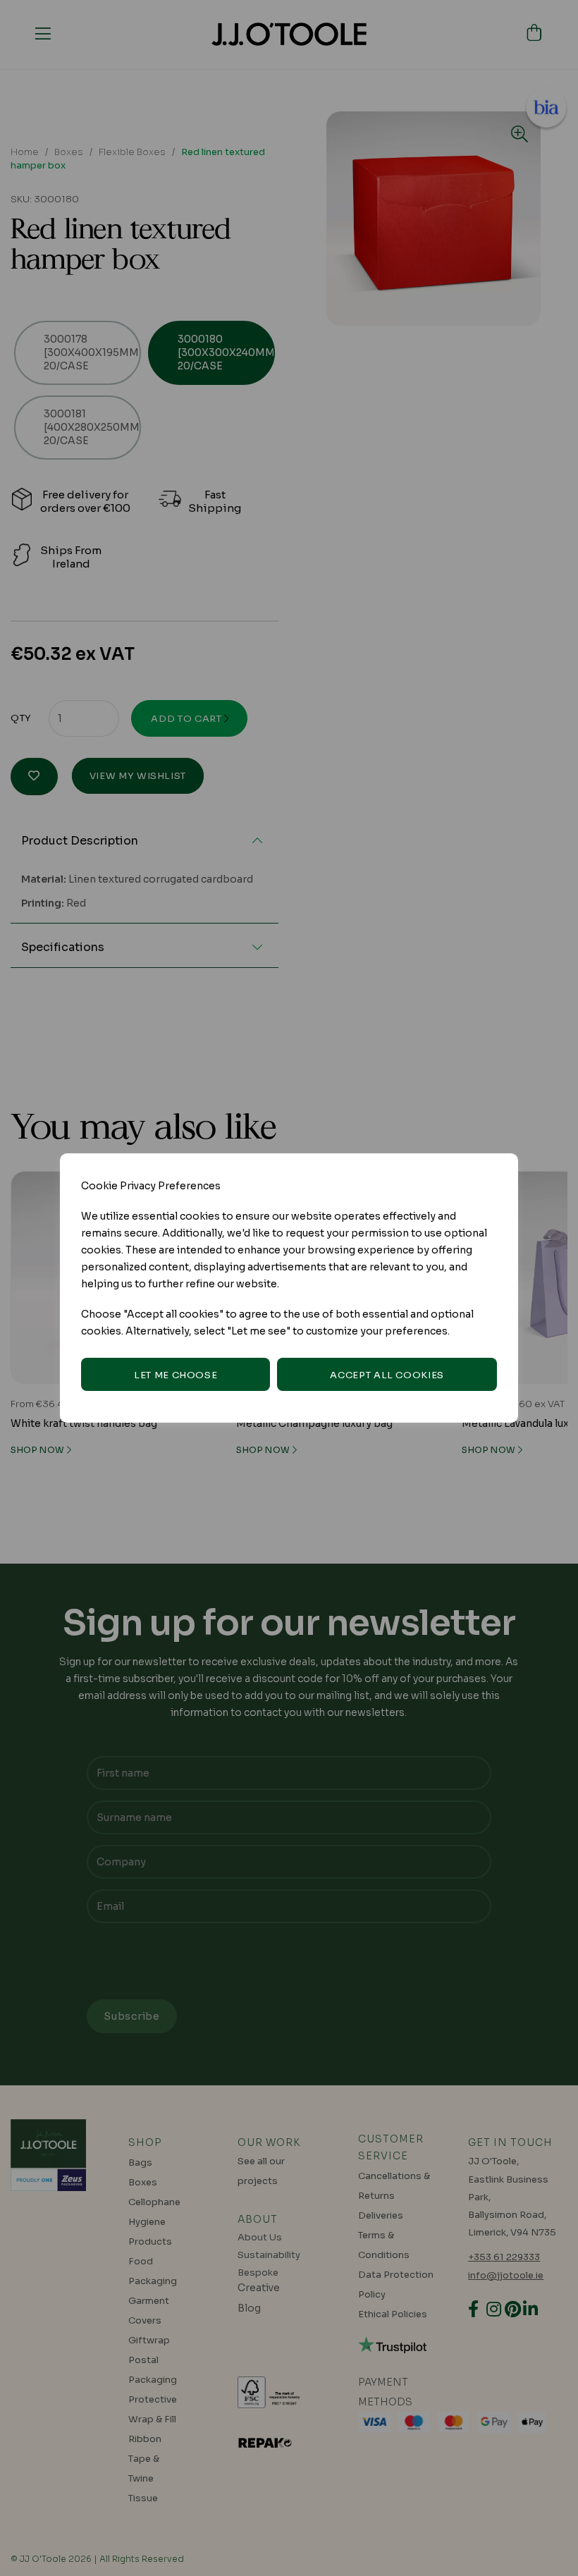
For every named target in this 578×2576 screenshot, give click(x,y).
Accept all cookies (387, 1375)
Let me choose (176, 1375)
